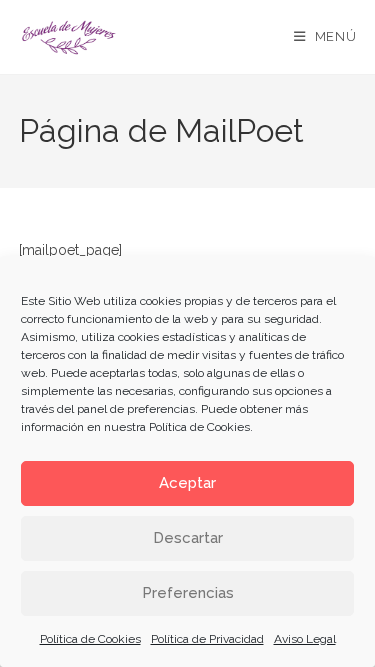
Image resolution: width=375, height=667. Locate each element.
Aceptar (187, 483)
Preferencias (188, 593)
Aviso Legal (305, 639)
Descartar (188, 538)
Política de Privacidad (207, 639)
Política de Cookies (199, 427)
